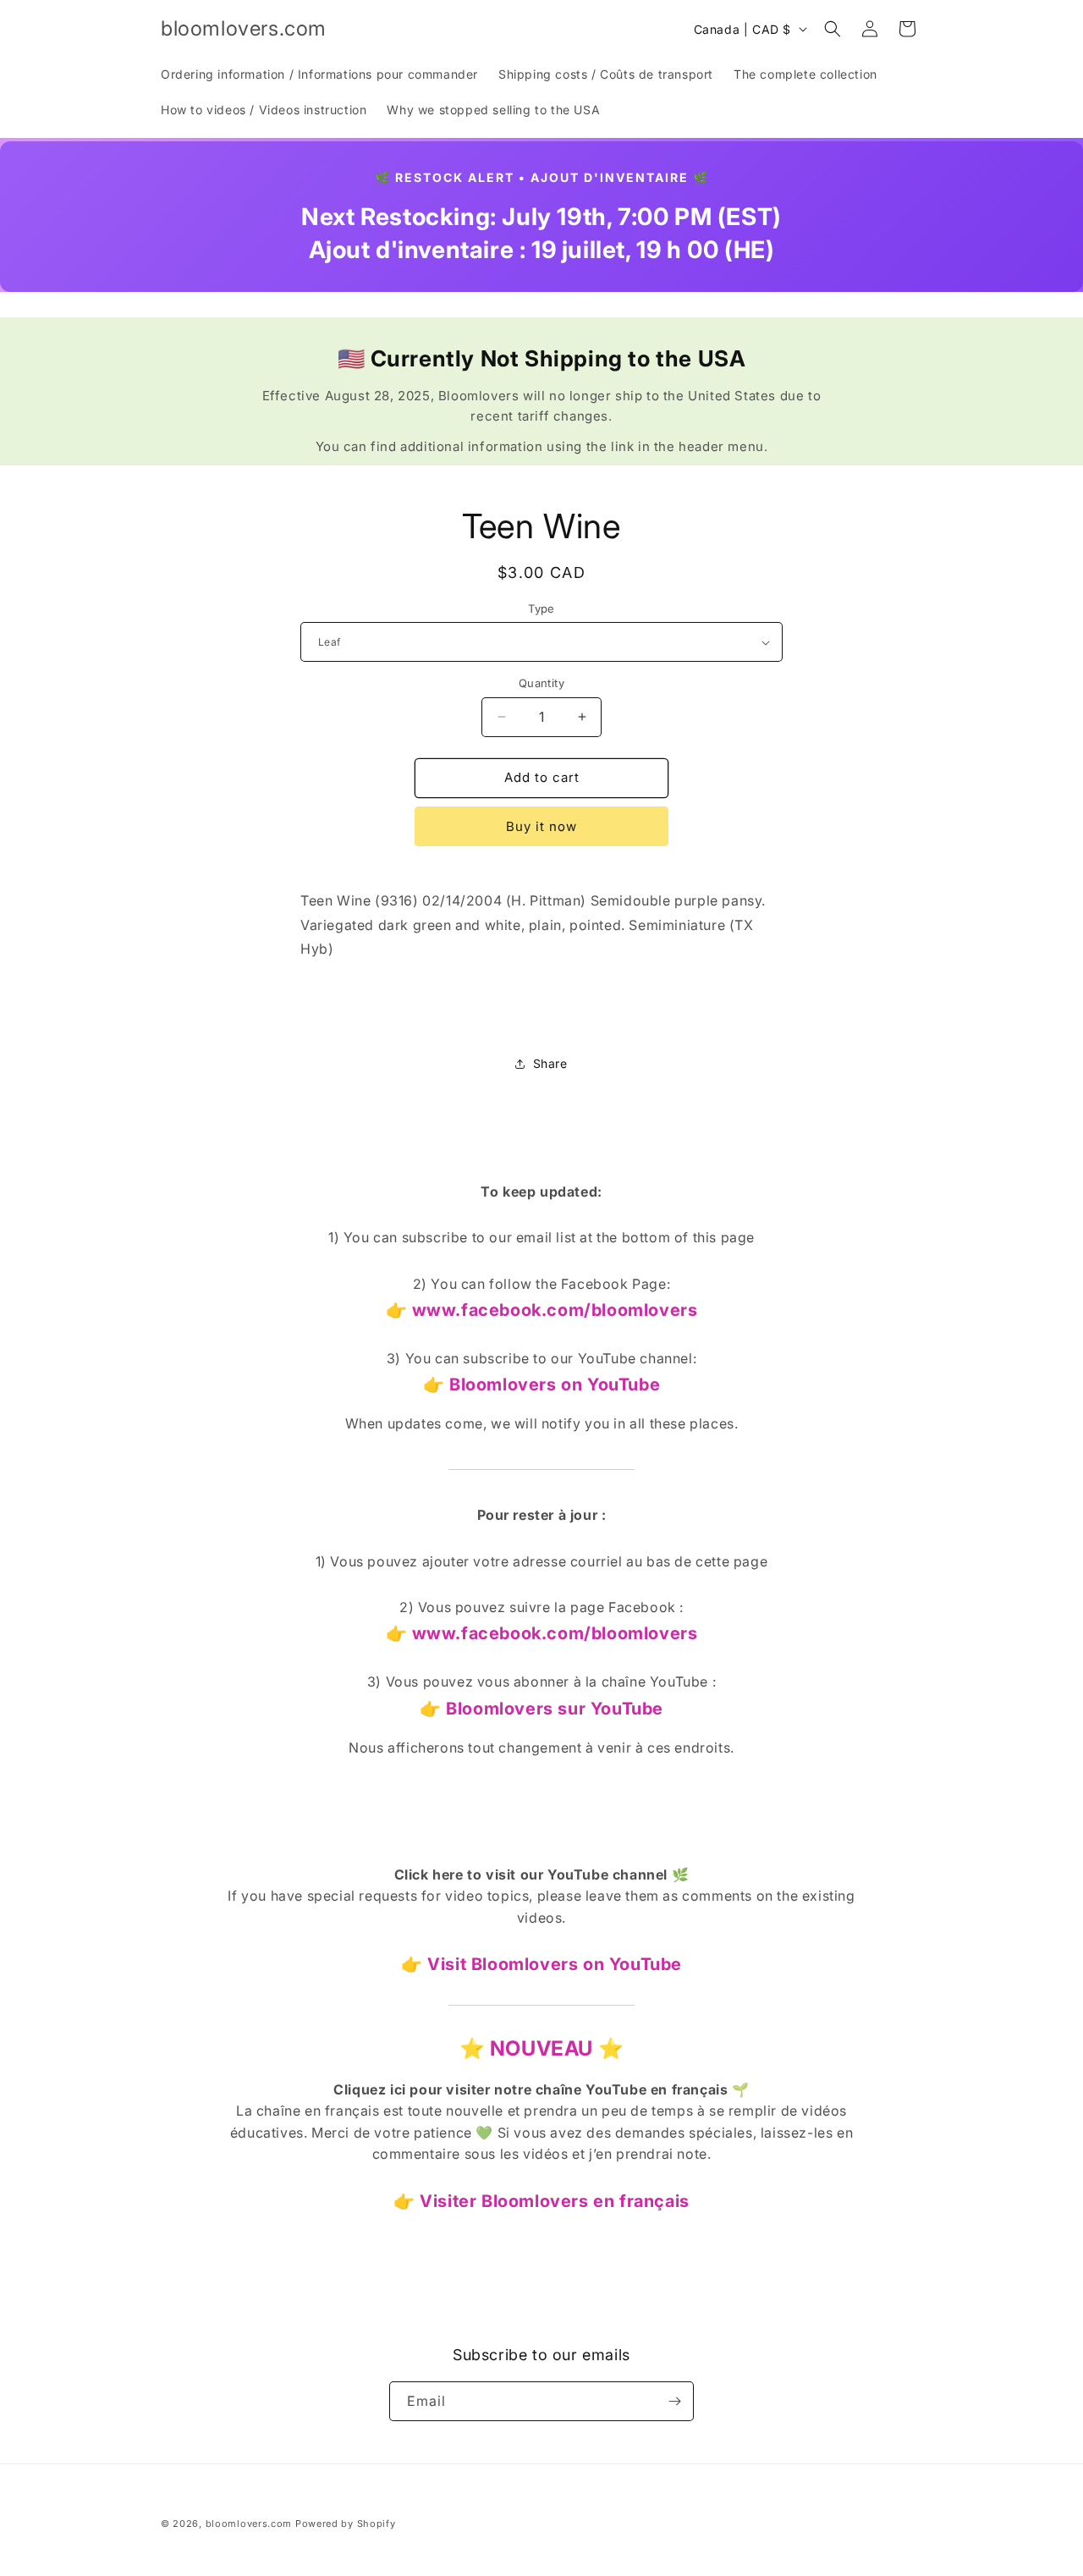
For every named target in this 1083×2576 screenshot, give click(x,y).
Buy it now (541, 826)
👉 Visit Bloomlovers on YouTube (541, 1964)
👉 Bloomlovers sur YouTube (541, 1709)
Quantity (541, 683)
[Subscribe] (674, 2401)
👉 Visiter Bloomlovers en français (541, 2201)
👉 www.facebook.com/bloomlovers (542, 1310)
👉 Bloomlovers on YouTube (541, 1384)
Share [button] (550, 1063)
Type (541, 608)
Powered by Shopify (346, 2524)
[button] (833, 29)
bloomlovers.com (249, 2524)
